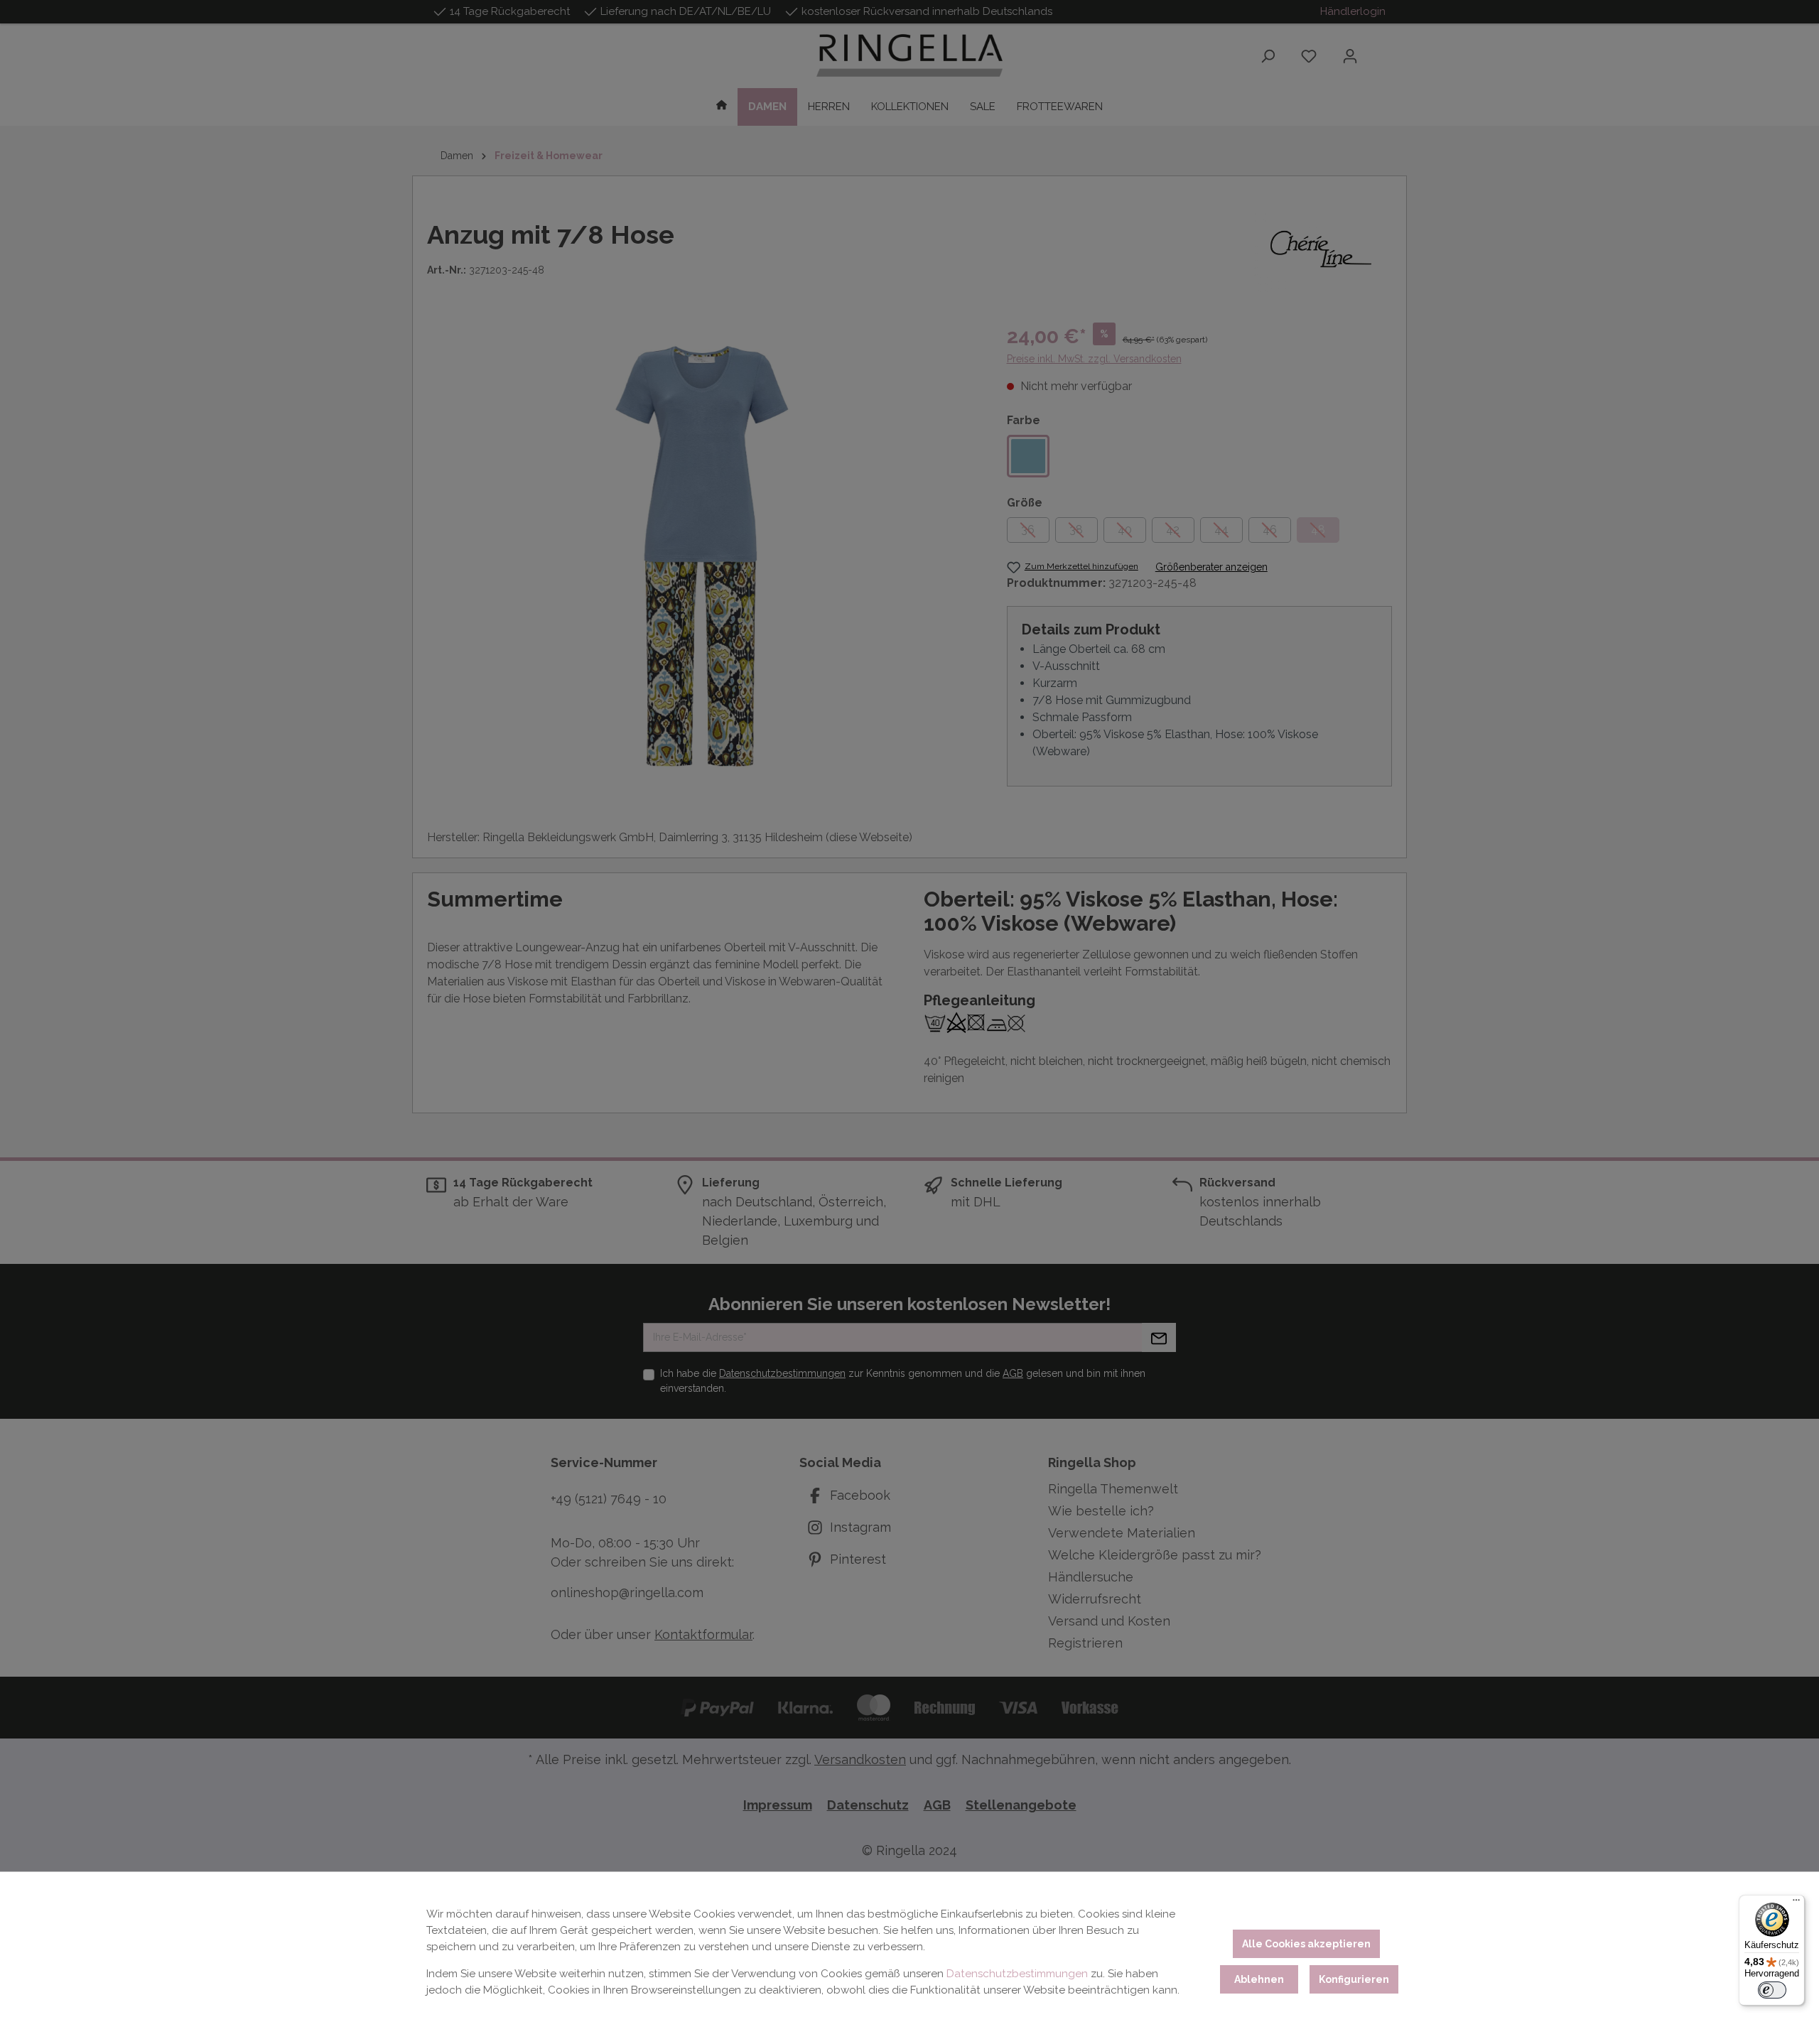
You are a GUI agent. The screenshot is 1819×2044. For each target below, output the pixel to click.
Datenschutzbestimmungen (1017, 1974)
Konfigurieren (1354, 1979)
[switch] (1772, 1990)
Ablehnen (1259, 1979)
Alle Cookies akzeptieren (1306, 1944)
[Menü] (1796, 1903)
